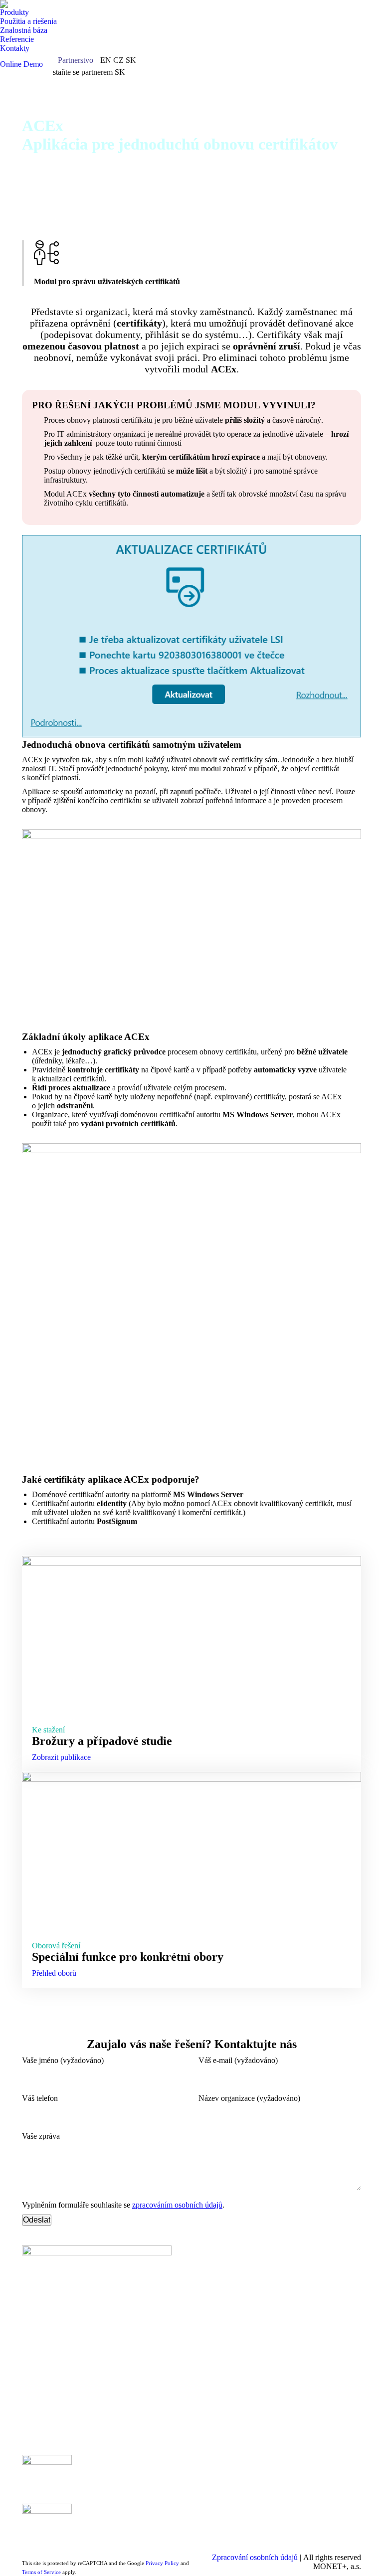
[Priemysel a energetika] (237, 2480)
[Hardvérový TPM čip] (327, 2480)
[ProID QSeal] (327, 2485)
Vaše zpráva (41, 2136)
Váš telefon (40, 2098)
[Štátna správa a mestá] (237, 2465)
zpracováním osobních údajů (177, 2205)
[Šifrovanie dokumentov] (146, 2485)
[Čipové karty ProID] (327, 2465)
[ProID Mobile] (327, 2470)
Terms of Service (41, 2572)
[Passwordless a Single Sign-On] (146, 2470)
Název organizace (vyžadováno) (249, 2098)
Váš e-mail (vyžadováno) (238, 2060)
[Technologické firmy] (237, 2475)
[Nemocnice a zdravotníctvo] (237, 2470)
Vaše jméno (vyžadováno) (63, 2060)
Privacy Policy (162, 2563)
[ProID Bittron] (327, 2475)
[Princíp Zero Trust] (146, 2475)
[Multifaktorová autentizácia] (146, 2465)
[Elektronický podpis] (146, 2480)
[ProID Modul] (327, 2490)
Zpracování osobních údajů (255, 2557)
